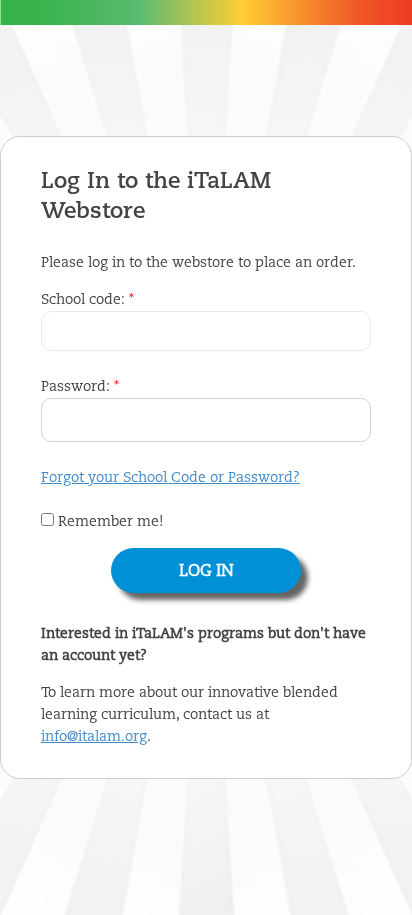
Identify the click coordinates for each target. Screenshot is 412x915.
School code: (87, 300)
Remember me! (108, 522)
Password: (80, 387)
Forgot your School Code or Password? (170, 478)
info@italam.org (94, 737)
